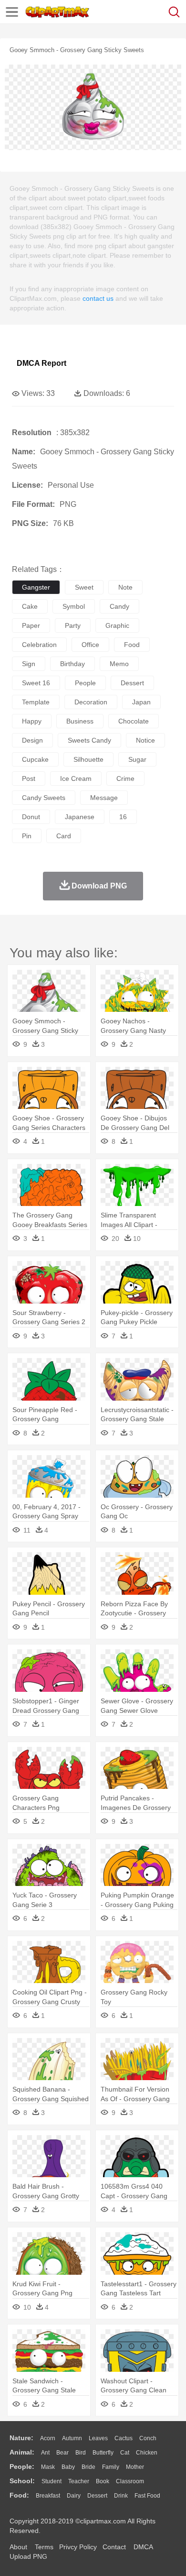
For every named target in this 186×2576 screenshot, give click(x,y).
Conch (148, 2438)
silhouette (88, 759)
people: (22, 2466)
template (36, 702)
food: (19, 2495)
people (85, 683)
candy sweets (44, 798)
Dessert (97, 2496)
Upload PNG (28, 2556)
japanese (80, 817)
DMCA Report (41, 363)
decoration (91, 702)
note (125, 587)
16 (123, 817)
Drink (121, 2496)
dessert (132, 683)
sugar (137, 759)
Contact (114, 2547)
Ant (45, 2453)
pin (27, 836)
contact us (98, 298)
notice (145, 740)
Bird (81, 2453)
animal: (22, 2452)
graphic (117, 625)
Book (103, 2481)
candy (119, 606)
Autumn (72, 2438)
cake (30, 606)
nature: (21, 2438)
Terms (44, 2547)
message (104, 798)
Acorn (48, 2438)
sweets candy (89, 740)
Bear (62, 2453)
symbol (74, 606)
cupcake (35, 759)
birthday (72, 664)
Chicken (147, 2453)
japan (141, 702)
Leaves (98, 2438)
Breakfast (48, 2496)
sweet (84, 587)
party (73, 625)
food (132, 645)
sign (29, 664)
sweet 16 (36, 683)
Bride (88, 2467)
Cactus (124, 2438)
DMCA (143, 2547)
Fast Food (147, 2496)
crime (125, 778)
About (18, 2547)
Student (52, 2481)
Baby (68, 2467)
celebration (39, 645)
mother (135, 2467)
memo (119, 664)
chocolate (134, 721)
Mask (48, 2467)
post (29, 778)
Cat (125, 2453)
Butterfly (103, 2453)
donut (31, 817)
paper (31, 625)
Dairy (74, 2496)
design (32, 740)
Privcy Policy (78, 2547)
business (80, 721)
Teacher (79, 2481)
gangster (36, 587)
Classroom (130, 2481)
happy (32, 721)
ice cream (76, 778)
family (111, 2467)
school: (22, 2481)
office (90, 645)
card (64, 836)
